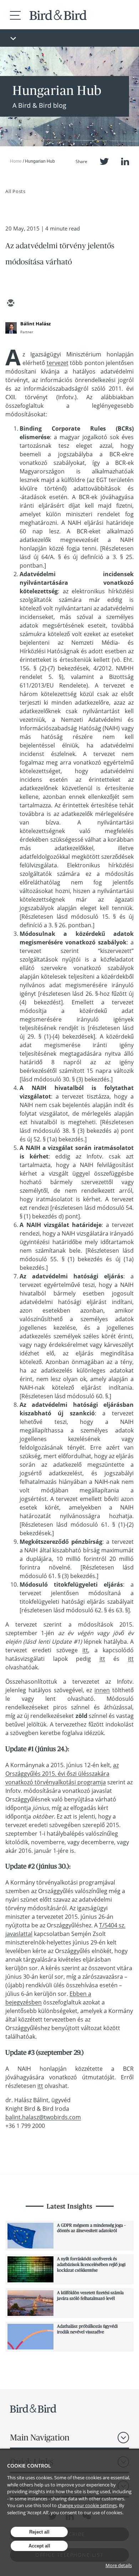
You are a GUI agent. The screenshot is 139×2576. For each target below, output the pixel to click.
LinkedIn (125, 161)
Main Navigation (40, 2437)
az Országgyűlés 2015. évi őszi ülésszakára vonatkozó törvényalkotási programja (62, 1774)
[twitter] (27, 304)
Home (16, 161)
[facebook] (62, 304)
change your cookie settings (87, 2505)
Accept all (39, 2546)
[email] (10, 304)
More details (119, 2565)
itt (85, 1650)
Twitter (104, 161)
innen (102, 1690)
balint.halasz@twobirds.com (43, 2117)
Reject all (39, 2532)
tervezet (58, 363)
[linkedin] (45, 304)
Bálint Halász (35, 324)
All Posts (16, 191)
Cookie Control (29, 2466)
